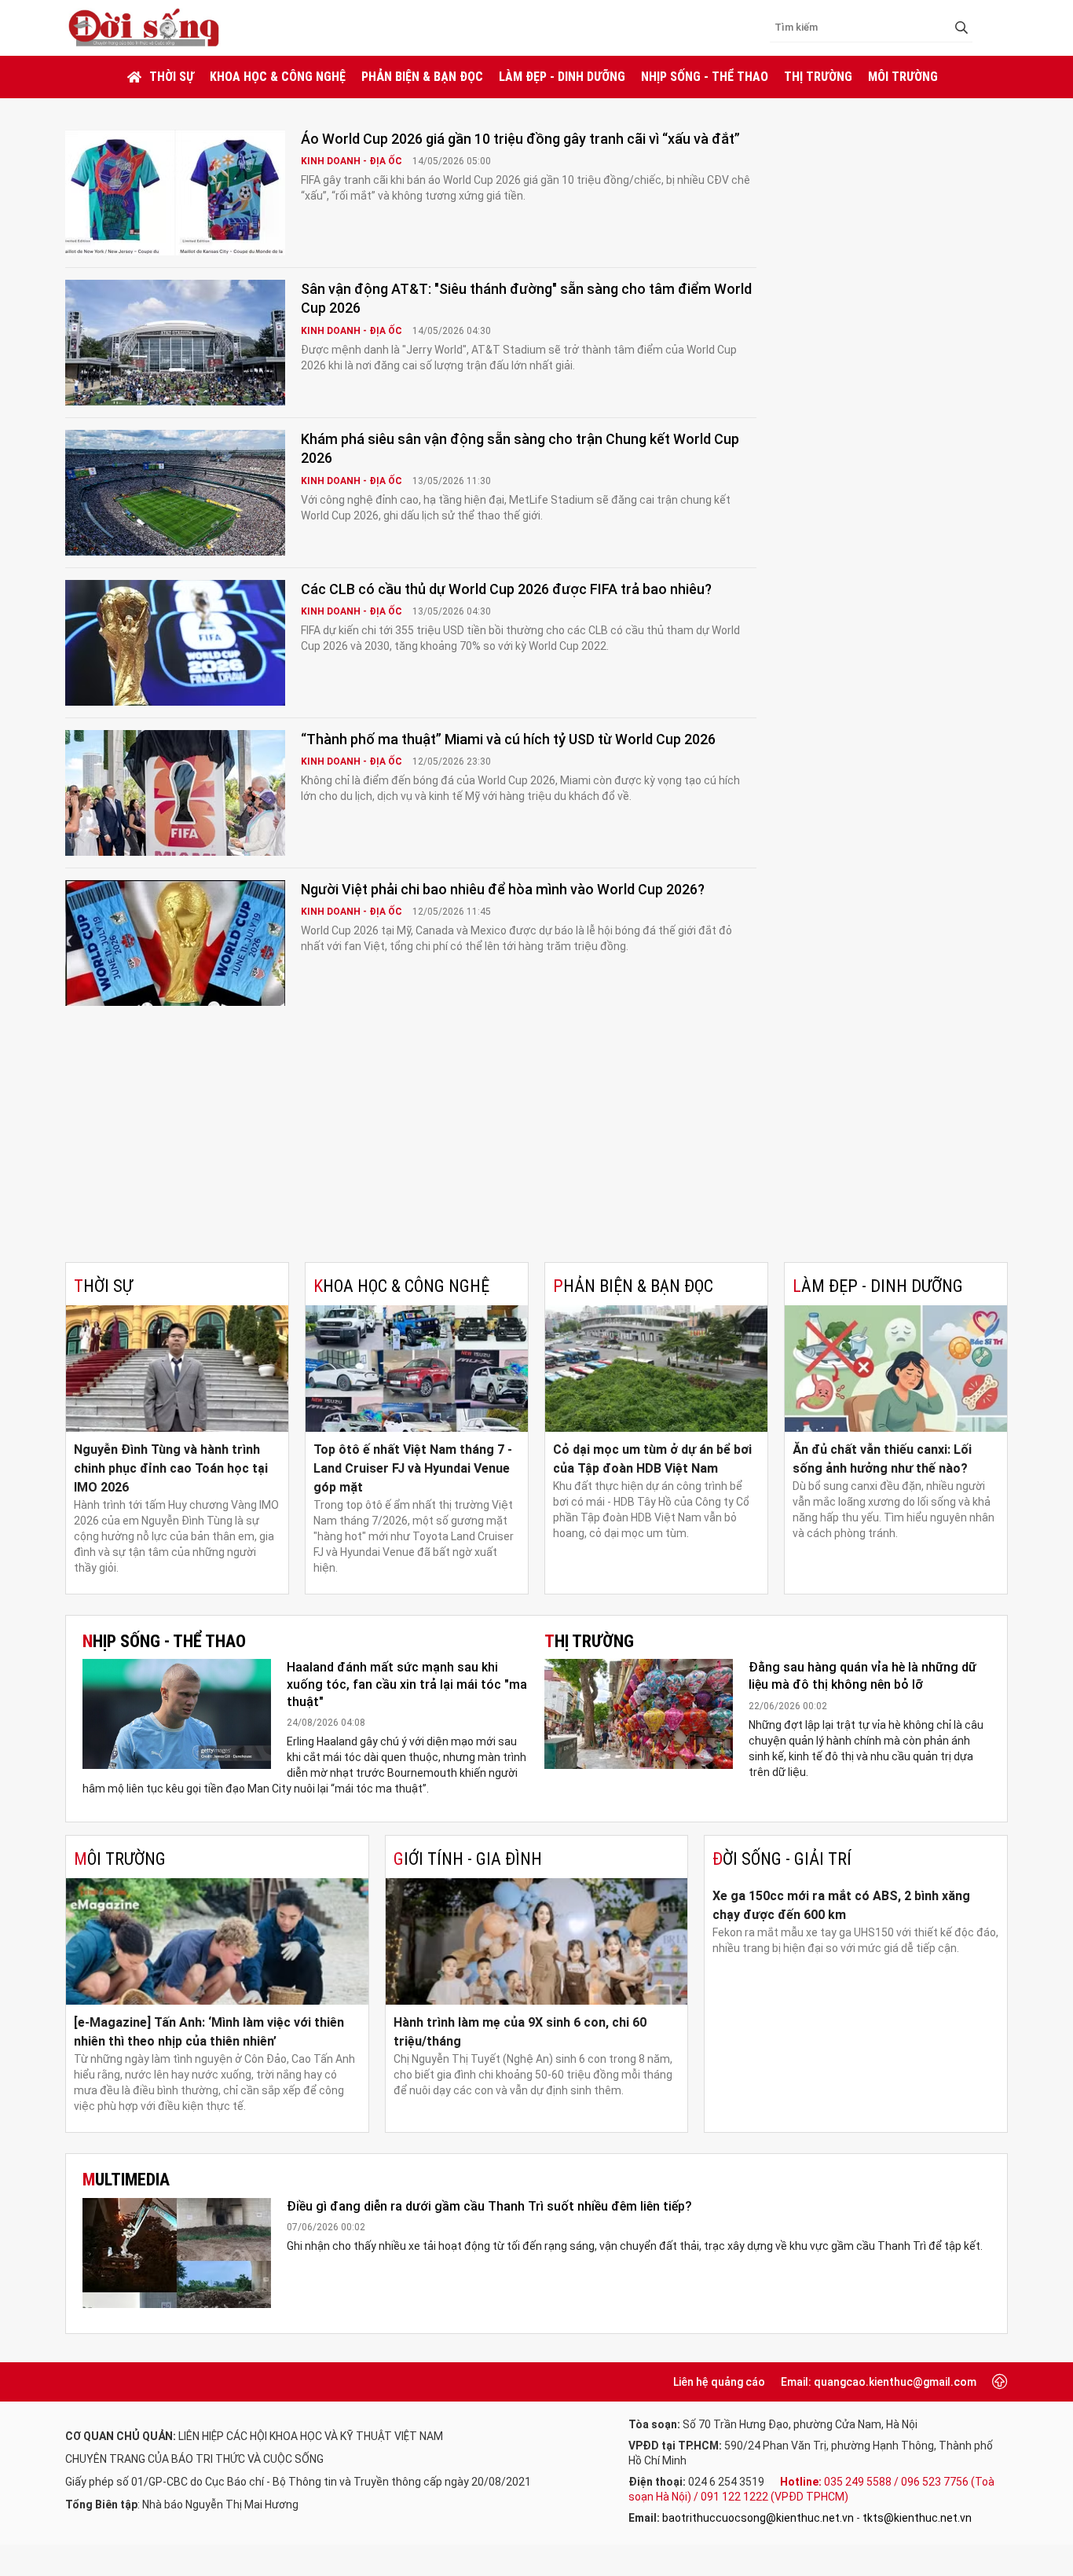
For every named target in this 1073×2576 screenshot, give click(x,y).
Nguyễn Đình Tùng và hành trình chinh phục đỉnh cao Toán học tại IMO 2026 (171, 1468)
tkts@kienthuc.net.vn (917, 2518)
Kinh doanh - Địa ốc (353, 161)
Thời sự (172, 77)
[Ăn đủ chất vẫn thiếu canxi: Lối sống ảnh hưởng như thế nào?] (896, 1369)
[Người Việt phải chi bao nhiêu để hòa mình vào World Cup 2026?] (175, 943)
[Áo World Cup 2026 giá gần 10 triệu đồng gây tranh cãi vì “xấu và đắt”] (175, 193)
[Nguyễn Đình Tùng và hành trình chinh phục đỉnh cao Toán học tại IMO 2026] (177, 1369)
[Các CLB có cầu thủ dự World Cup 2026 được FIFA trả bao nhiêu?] (175, 643)
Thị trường (818, 77)
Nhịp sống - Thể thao (705, 77)
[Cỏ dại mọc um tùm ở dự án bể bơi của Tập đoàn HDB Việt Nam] (656, 1369)
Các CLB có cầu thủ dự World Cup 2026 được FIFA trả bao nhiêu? (506, 589)
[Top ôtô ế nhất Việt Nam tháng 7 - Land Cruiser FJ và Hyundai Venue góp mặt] (417, 1369)
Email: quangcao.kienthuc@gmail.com (879, 2382)
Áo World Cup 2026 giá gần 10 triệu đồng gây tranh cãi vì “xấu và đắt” (520, 139)
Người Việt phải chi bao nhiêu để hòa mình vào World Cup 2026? (503, 889)
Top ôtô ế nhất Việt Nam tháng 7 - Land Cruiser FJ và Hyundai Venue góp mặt (413, 1468)
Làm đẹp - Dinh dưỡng (562, 77)
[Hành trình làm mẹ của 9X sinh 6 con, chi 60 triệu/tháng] (537, 1941)
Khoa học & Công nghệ (278, 77)
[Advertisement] (536, 1144)
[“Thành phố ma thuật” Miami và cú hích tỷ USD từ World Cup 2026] (175, 793)
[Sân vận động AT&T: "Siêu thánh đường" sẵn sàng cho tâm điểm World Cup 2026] (175, 343)
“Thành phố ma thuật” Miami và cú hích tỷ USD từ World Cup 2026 (508, 739)
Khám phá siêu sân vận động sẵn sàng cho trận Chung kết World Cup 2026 (520, 448)
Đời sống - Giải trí (782, 1859)
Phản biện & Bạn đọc (422, 77)
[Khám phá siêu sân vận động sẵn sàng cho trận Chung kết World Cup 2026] (175, 493)
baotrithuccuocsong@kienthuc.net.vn (758, 2518)
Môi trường (903, 77)
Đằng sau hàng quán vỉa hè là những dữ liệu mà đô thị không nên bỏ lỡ (862, 1676)
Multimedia (126, 2180)
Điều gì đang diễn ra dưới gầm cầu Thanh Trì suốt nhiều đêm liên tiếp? (489, 2206)
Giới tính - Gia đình (468, 1859)
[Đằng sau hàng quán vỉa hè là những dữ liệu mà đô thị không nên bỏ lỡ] (639, 1714)
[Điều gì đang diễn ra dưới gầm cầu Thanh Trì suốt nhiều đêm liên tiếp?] (177, 2253)
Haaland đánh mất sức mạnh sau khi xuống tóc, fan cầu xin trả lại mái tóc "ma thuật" (407, 1684)
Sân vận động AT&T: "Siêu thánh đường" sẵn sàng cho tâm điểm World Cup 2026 (526, 298)
